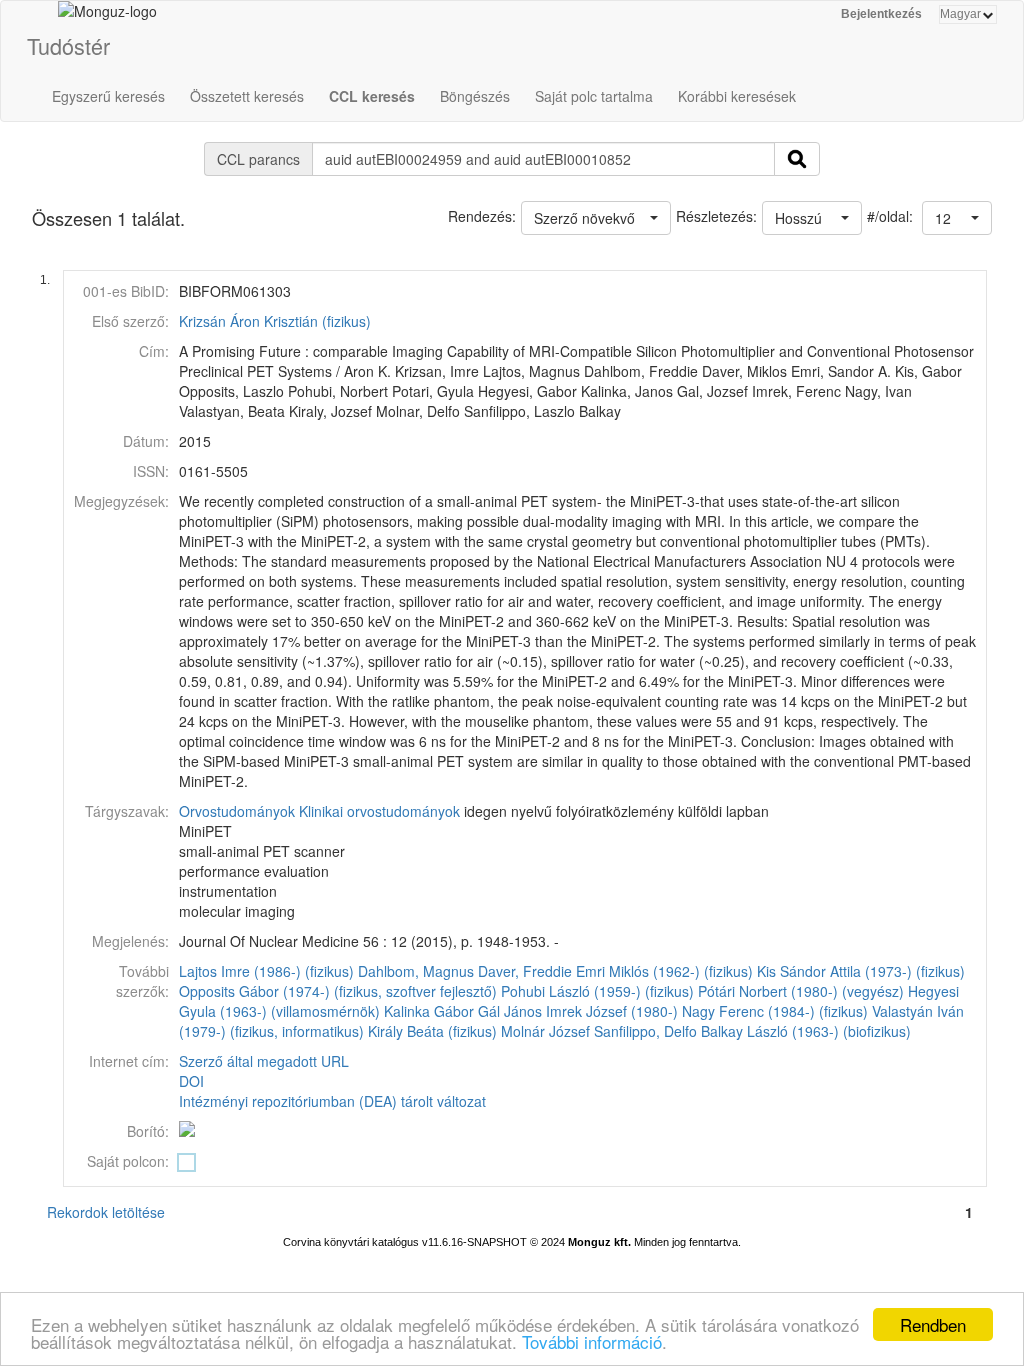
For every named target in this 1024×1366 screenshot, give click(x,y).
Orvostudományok (237, 811)
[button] (957, 218)
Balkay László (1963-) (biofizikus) (806, 1031)
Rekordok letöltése (106, 1212)
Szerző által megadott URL (264, 1061)
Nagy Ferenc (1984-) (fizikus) (775, 1011)
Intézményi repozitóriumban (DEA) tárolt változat (332, 1101)
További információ (592, 1341)
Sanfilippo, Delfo (645, 1031)
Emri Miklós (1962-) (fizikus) (664, 971)
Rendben (933, 1324)
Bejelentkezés (881, 14)
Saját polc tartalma (594, 96)
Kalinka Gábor (429, 1011)
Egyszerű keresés (108, 96)
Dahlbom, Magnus (416, 971)
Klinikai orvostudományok (379, 811)
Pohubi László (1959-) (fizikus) (597, 991)
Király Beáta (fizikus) (432, 1031)
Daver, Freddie (525, 971)
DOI (191, 1081)
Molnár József (545, 1031)
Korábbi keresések (737, 96)
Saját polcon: (128, 1161)
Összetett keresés (247, 96)
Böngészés (475, 96)
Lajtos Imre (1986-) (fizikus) (266, 971)
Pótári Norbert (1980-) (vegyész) (801, 991)
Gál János (510, 1011)
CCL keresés (372, 96)
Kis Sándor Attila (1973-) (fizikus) (861, 971)
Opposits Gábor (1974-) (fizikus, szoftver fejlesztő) (338, 991)
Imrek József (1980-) (612, 1011)
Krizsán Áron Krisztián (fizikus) (275, 321)
